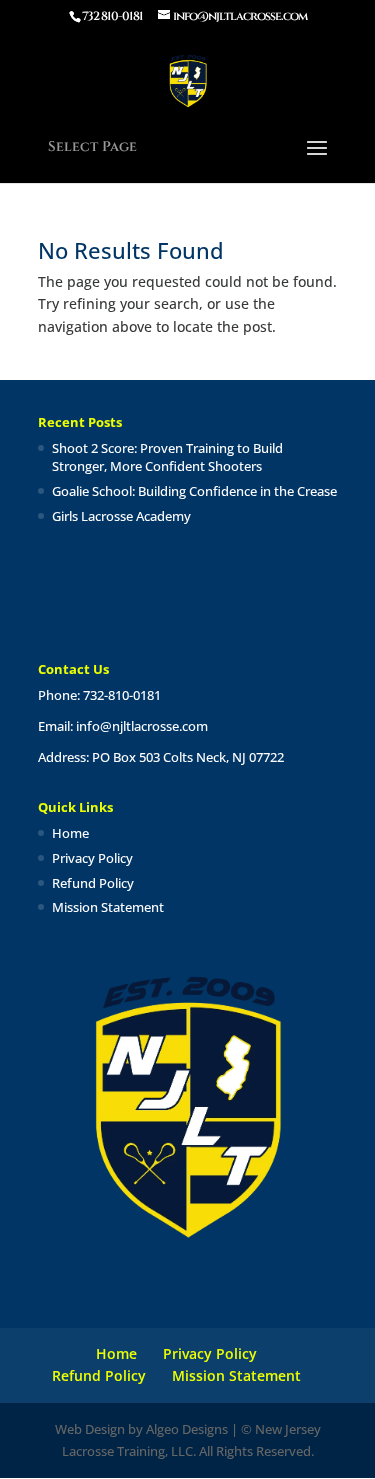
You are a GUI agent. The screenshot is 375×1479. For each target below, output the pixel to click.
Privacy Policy (92, 858)
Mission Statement (108, 907)
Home (70, 833)
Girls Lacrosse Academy (121, 516)
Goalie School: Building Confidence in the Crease (194, 491)
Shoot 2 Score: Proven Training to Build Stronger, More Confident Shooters (167, 457)
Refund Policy (93, 883)
